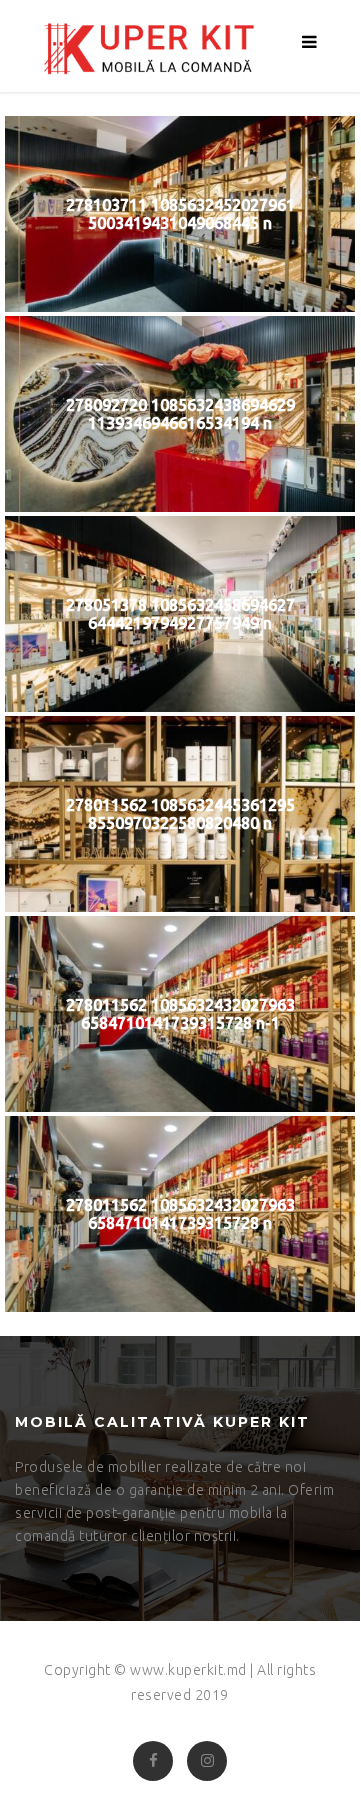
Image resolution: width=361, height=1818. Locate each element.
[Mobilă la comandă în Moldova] (142, 46)
